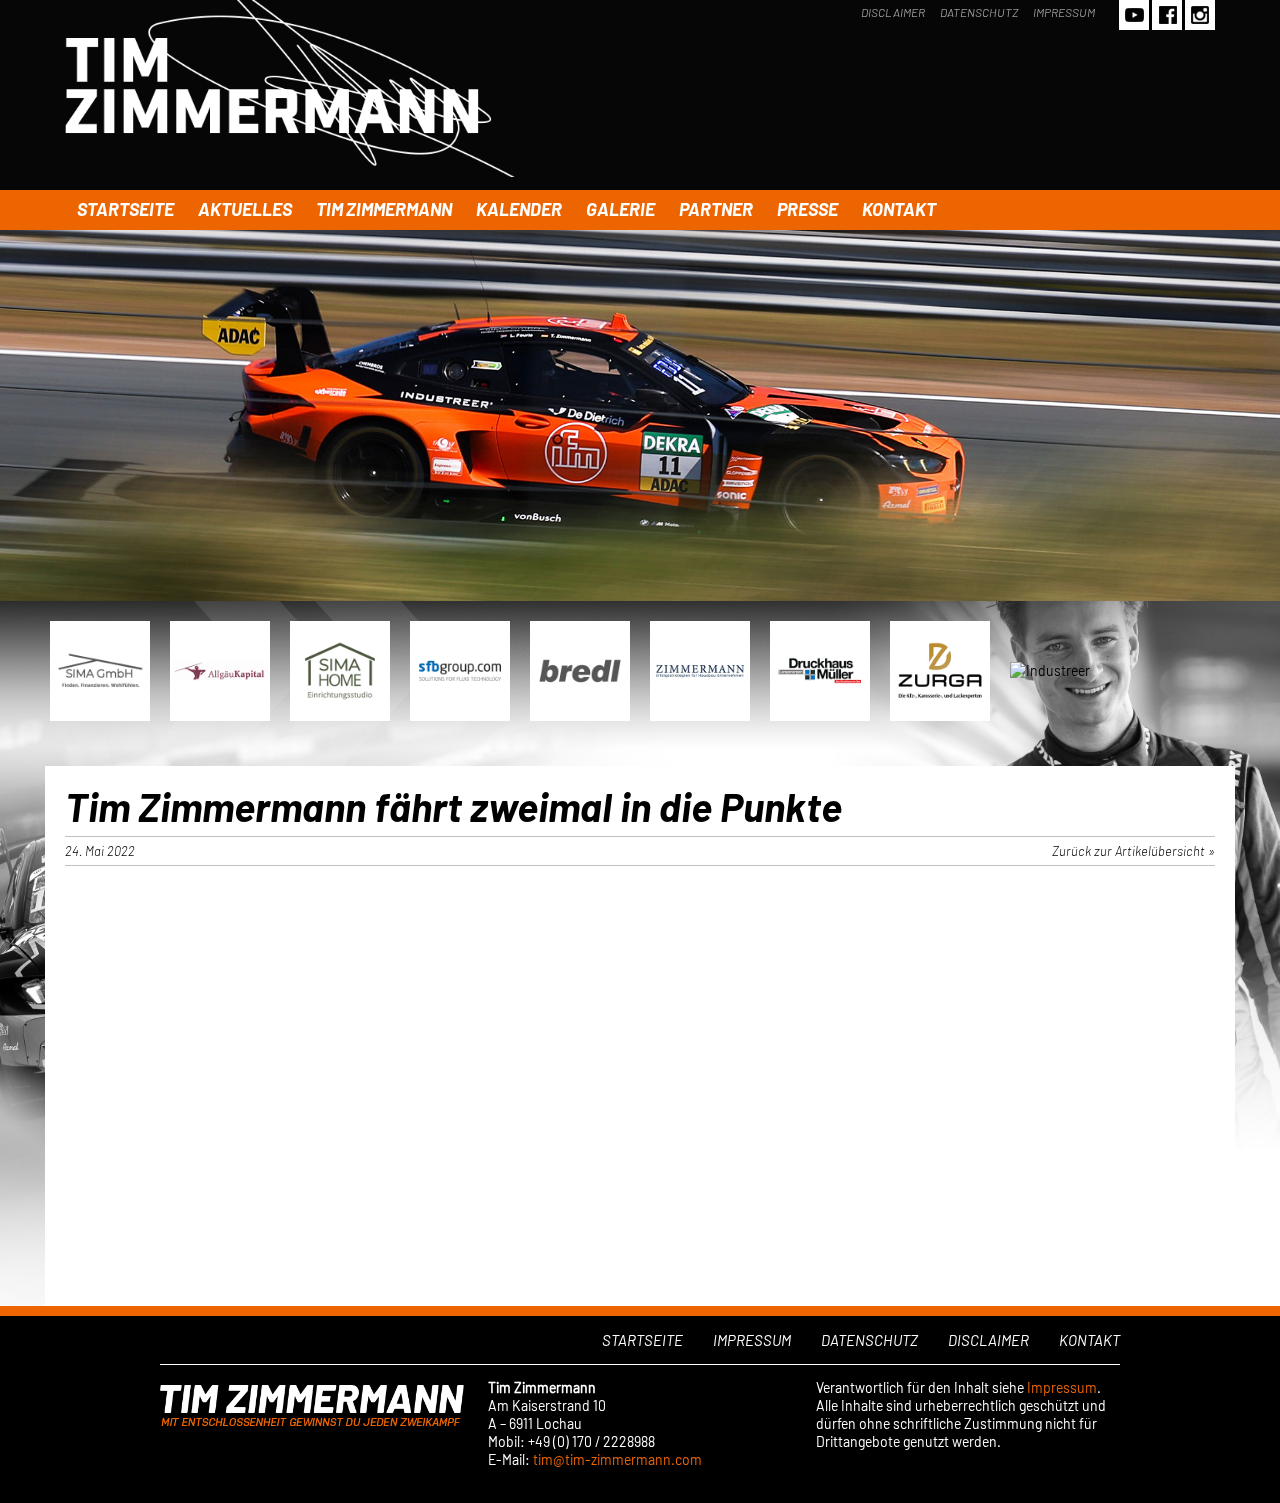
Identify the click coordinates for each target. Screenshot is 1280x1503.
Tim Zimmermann (384, 209)
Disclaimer (893, 12)
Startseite (125, 209)
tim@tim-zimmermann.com (617, 1459)
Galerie (620, 209)
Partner (716, 209)
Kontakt (899, 209)
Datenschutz (979, 12)
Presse (807, 209)
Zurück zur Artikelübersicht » (1133, 851)
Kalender (519, 209)
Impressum (1064, 12)
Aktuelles (245, 209)
